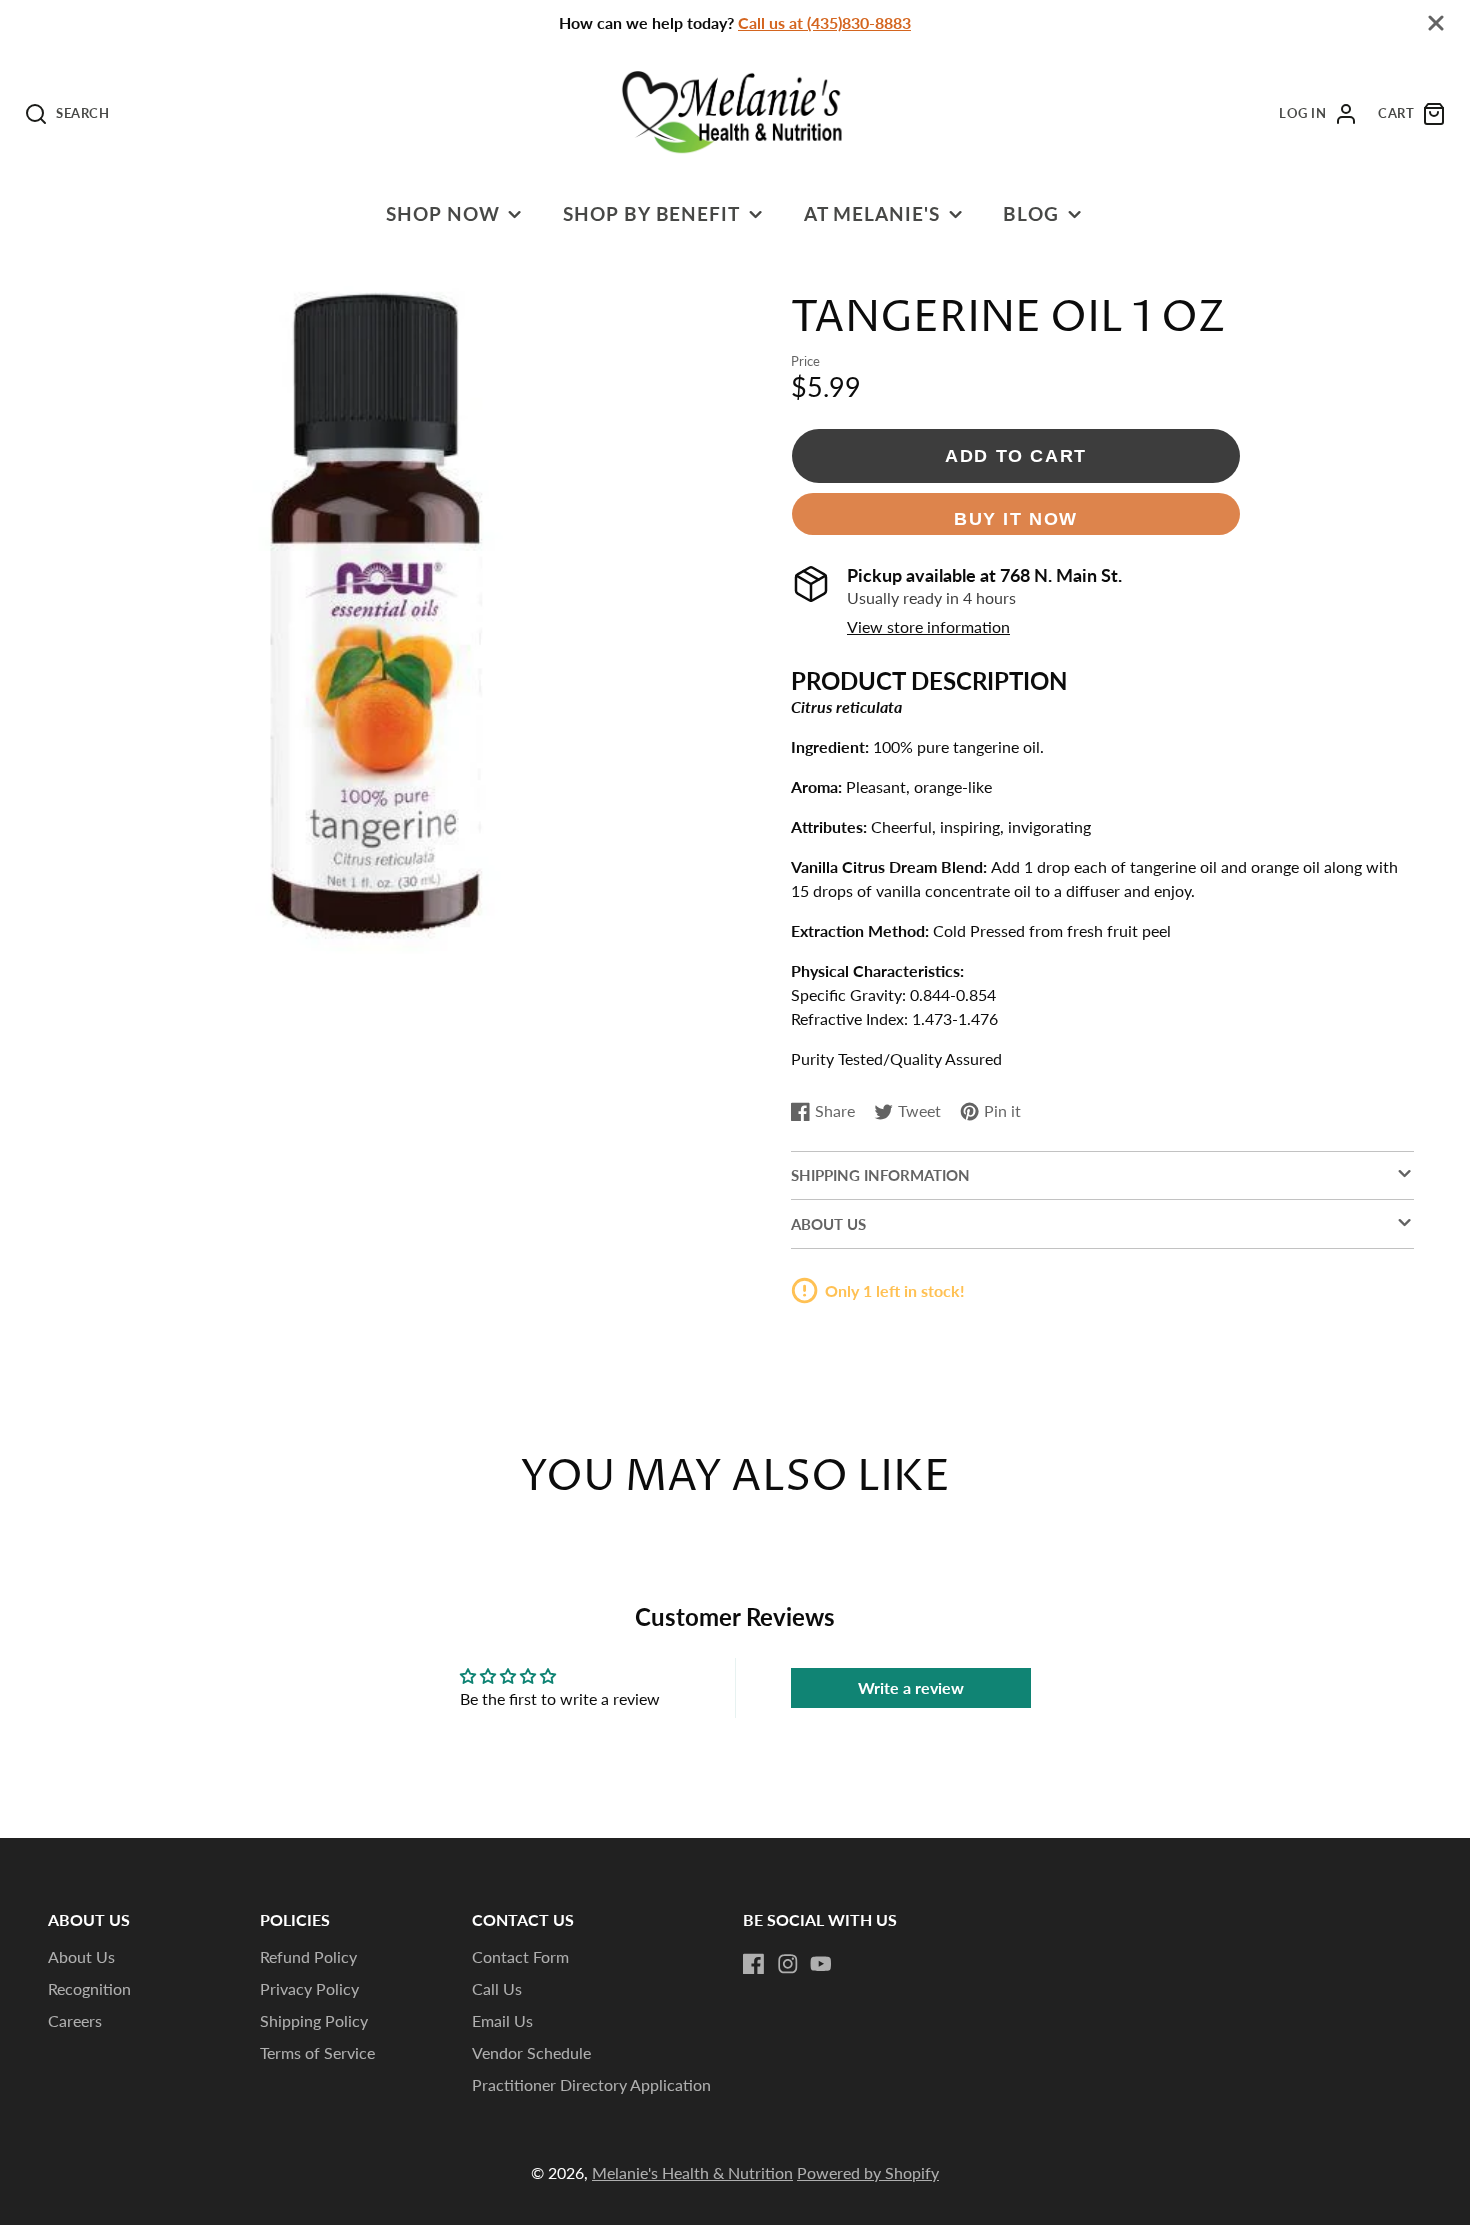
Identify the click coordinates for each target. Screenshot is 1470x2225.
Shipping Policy (314, 2020)
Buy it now (1016, 518)
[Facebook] (754, 1964)
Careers (75, 2020)
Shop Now (443, 213)
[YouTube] (821, 1964)
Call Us (497, 1988)
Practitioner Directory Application (591, 2084)
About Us (81, 1956)
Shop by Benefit (651, 213)
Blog (1031, 213)
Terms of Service (317, 2052)
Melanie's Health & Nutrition (692, 2172)
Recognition (89, 1988)
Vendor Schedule (531, 2052)
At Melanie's (872, 213)
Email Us (502, 2020)
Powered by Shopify (868, 2172)
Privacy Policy (309, 1988)
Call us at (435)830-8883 (824, 22)
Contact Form (520, 1956)
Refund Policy (308, 1956)
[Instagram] (788, 1964)
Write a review (911, 1687)
